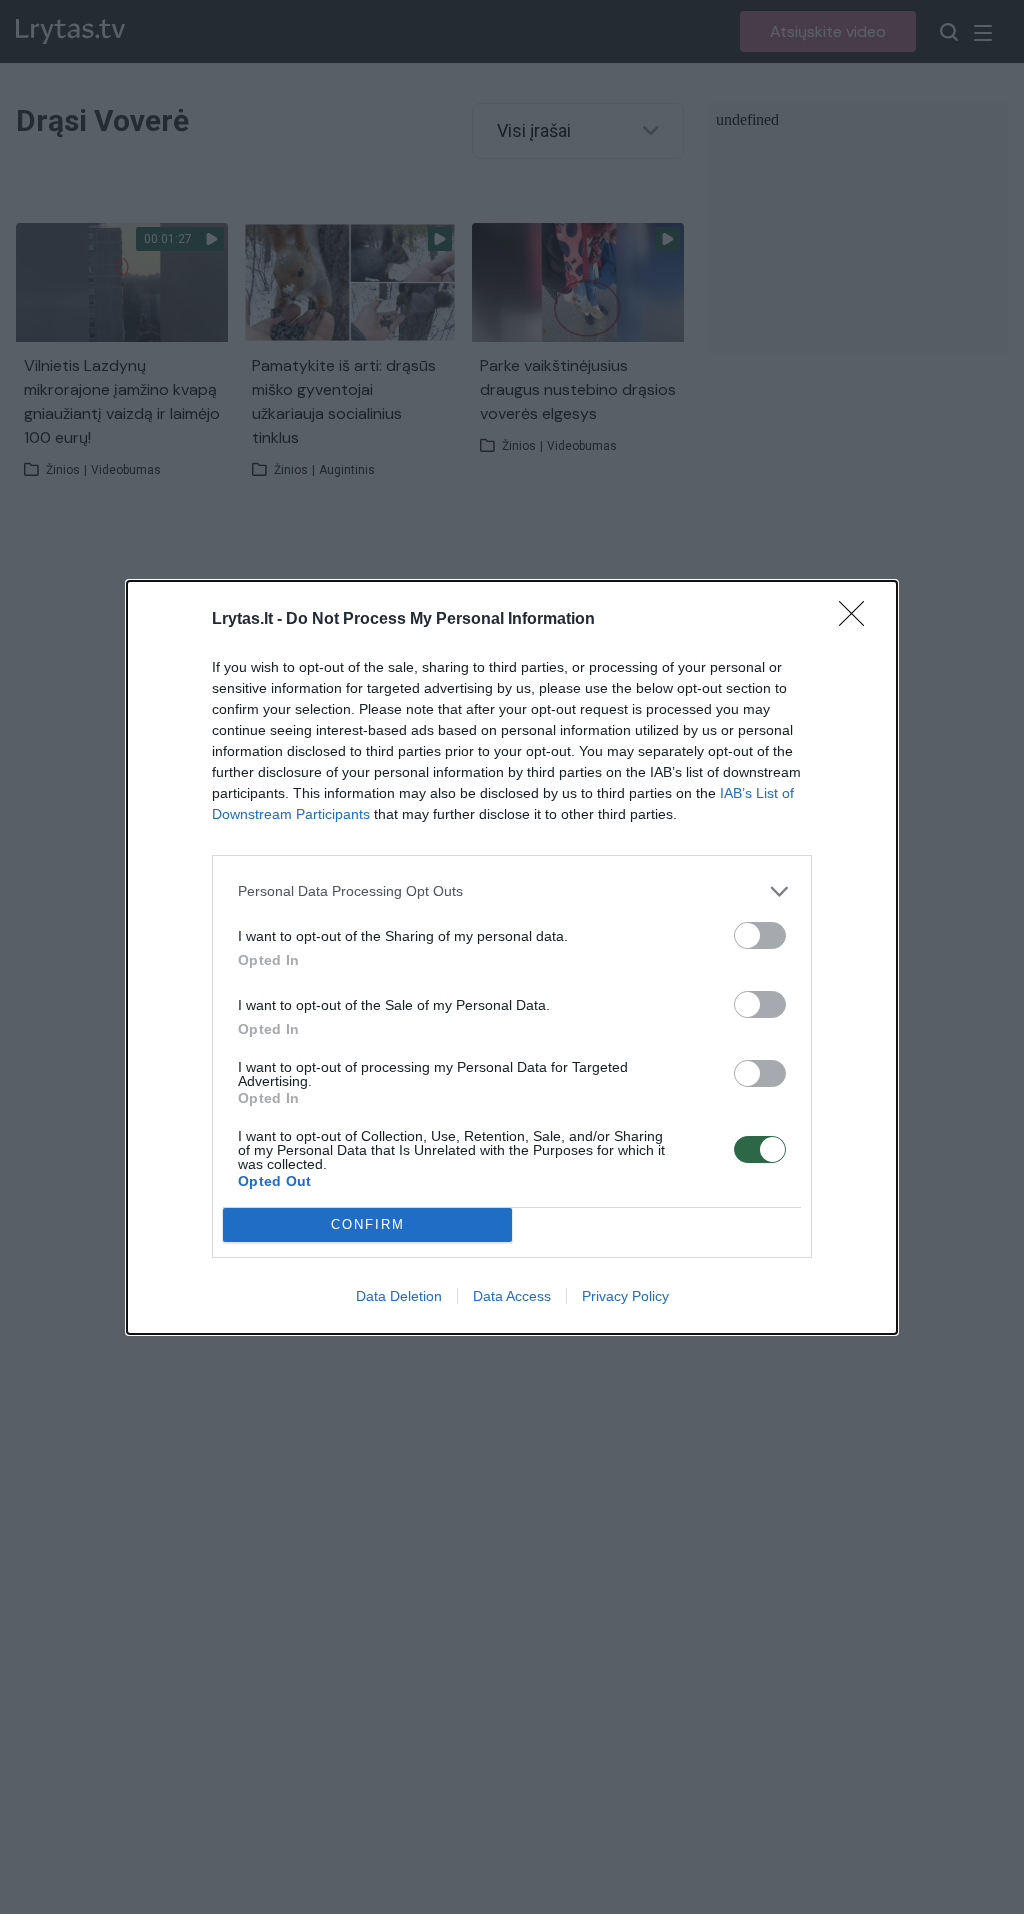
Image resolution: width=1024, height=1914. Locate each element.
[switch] (760, 935)
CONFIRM (368, 1224)
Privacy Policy (625, 1296)
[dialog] (512, 957)
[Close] (858, 620)
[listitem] (512, 891)
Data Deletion (399, 1296)
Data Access (512, 1296)
